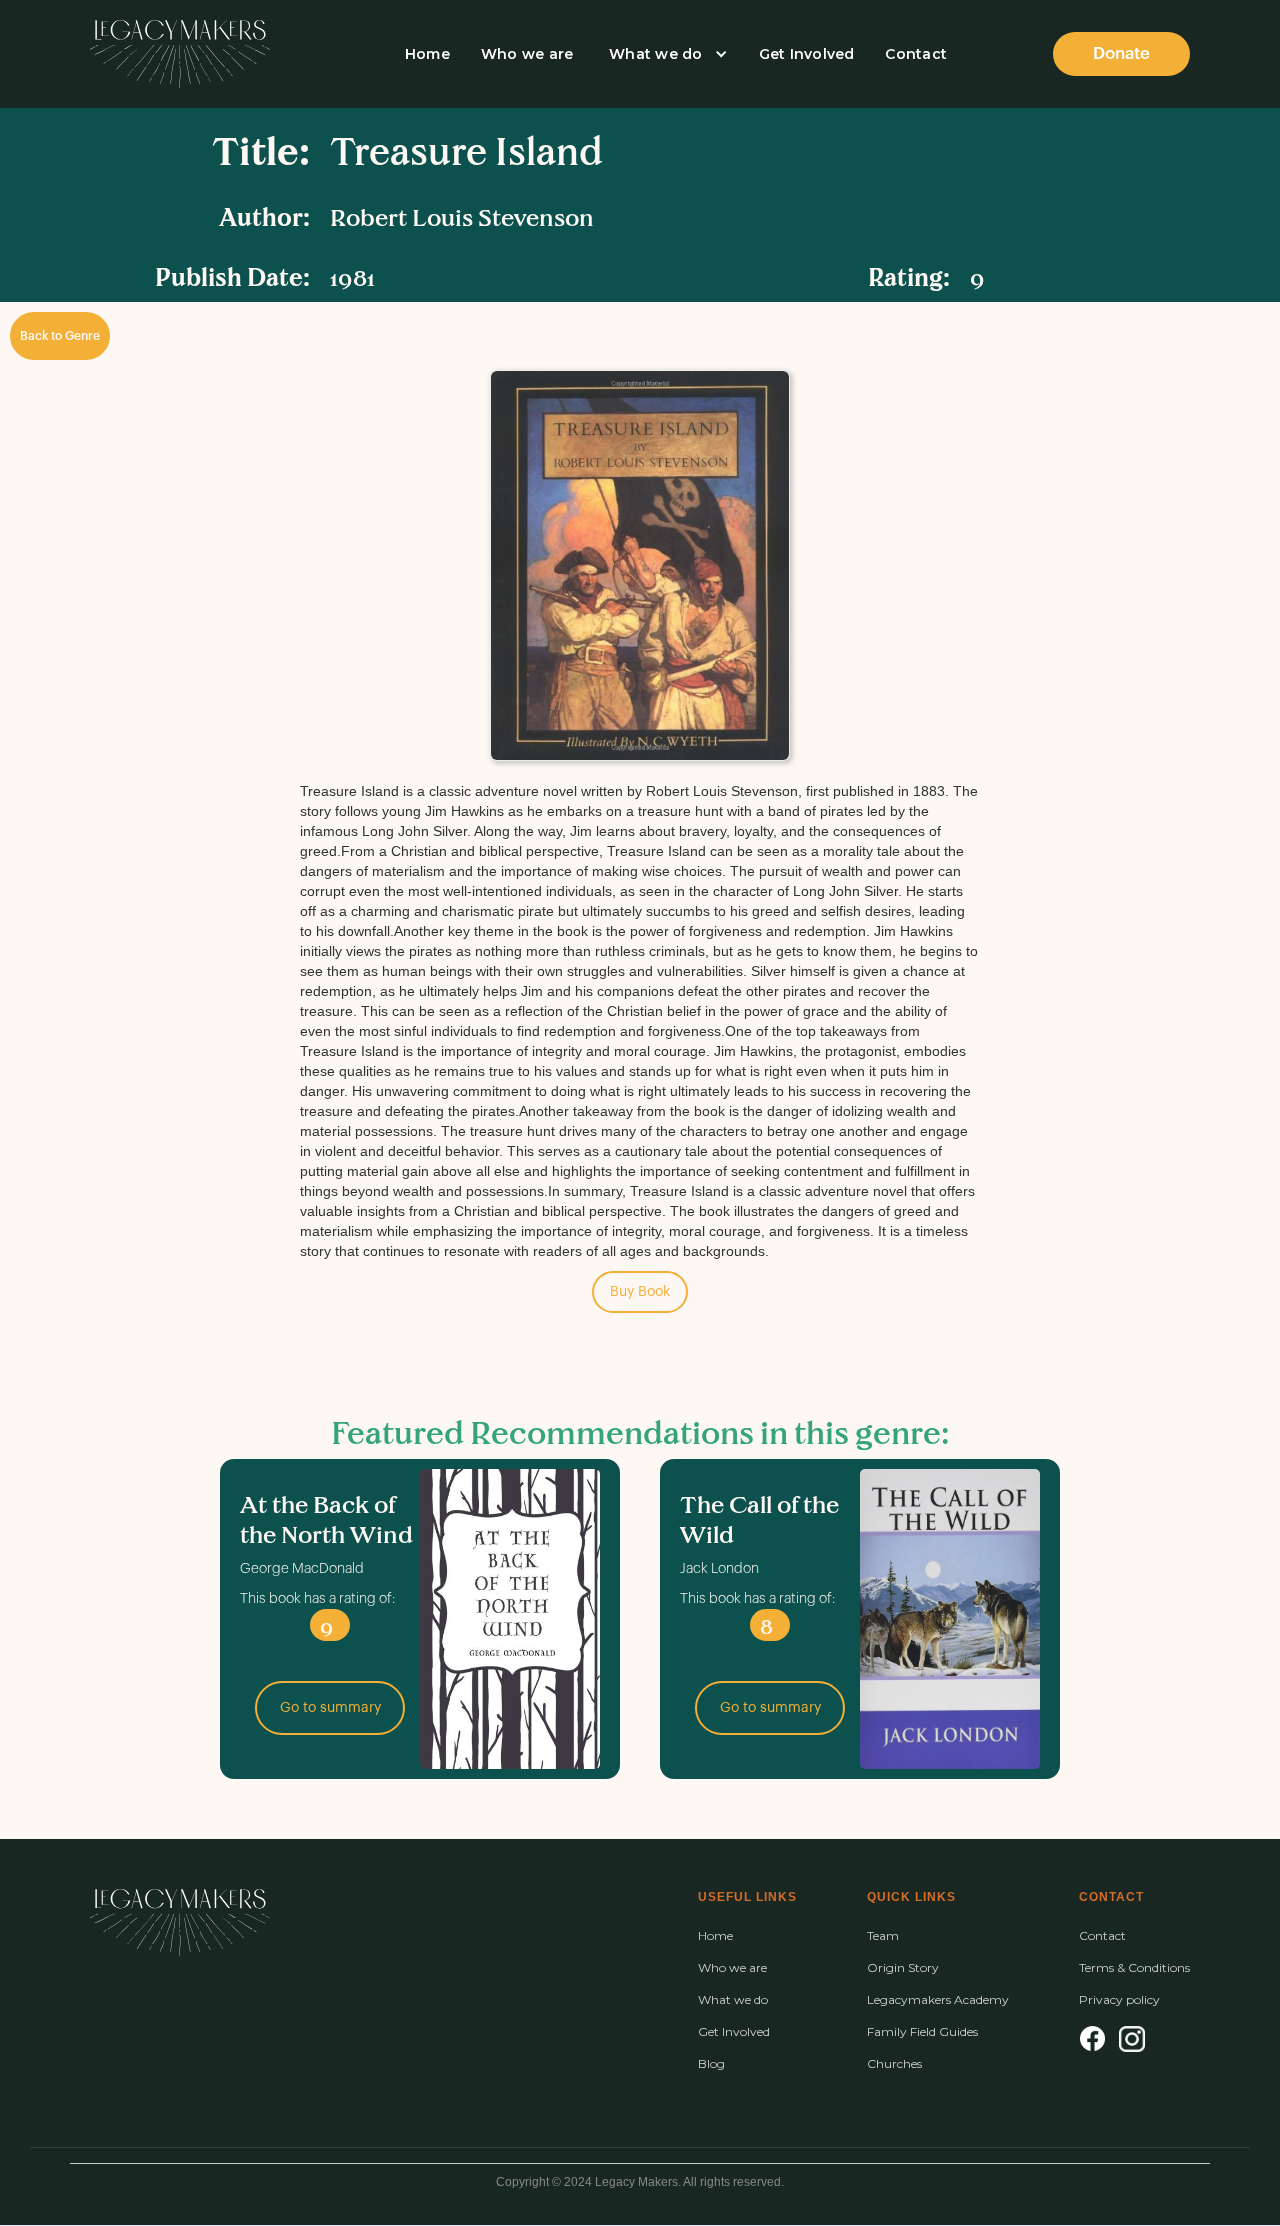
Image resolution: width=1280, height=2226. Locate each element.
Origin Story (903, 1968)
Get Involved (807, 54)
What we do (656, 54)
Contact (916, 54)
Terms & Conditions (1134, 1968)
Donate (1121, 53)
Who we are (527, 54)
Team (883, 1936)
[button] (666, 54)
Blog (711, 2064)
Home (427, 54)
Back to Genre (60, 336)
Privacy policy (1119, 2000)
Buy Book (640, 1292)
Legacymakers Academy (938, 2000)
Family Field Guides (922, 2032)
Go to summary (330, 1708)
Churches (894, 2064)
